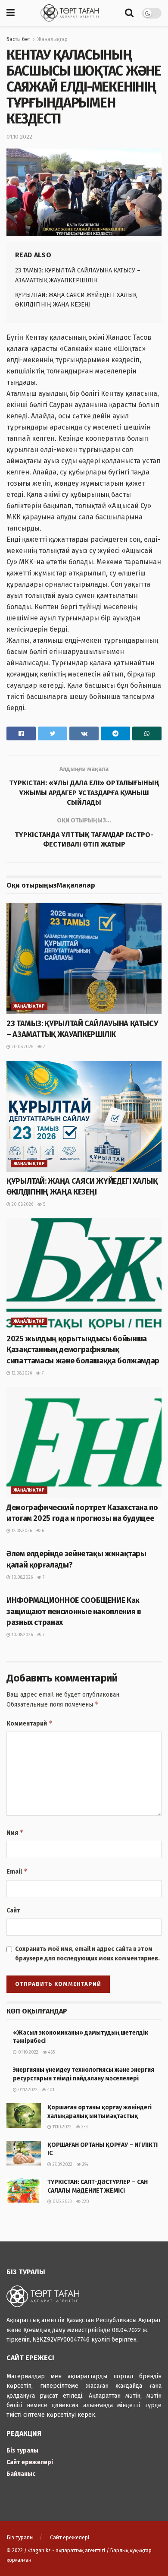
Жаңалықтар (52, 39)
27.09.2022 (62, 2165)
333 (84, 2127)
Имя (15, 1832)
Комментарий (30, 1723)
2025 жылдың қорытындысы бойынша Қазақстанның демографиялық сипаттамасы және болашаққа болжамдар (83, 1350)
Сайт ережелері (30, 2462)
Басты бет (18, 39)
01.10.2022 (19, 137)
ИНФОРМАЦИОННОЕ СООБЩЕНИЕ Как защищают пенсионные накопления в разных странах (74, 1611)
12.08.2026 (21, 1373)
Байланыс (21, 2474)
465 (51, 2052)
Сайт (13, 1911)
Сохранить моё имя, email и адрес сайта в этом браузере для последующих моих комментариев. (87, 1954)
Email (17, 1871)
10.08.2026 (22, 1577)
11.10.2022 (61, 2127)
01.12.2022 (27, 2090)
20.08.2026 (22, 1047)
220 (85, 2202)
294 (85, 2165)
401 (50, 2090)
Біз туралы (22, 2451)
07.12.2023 (62, 2202)
